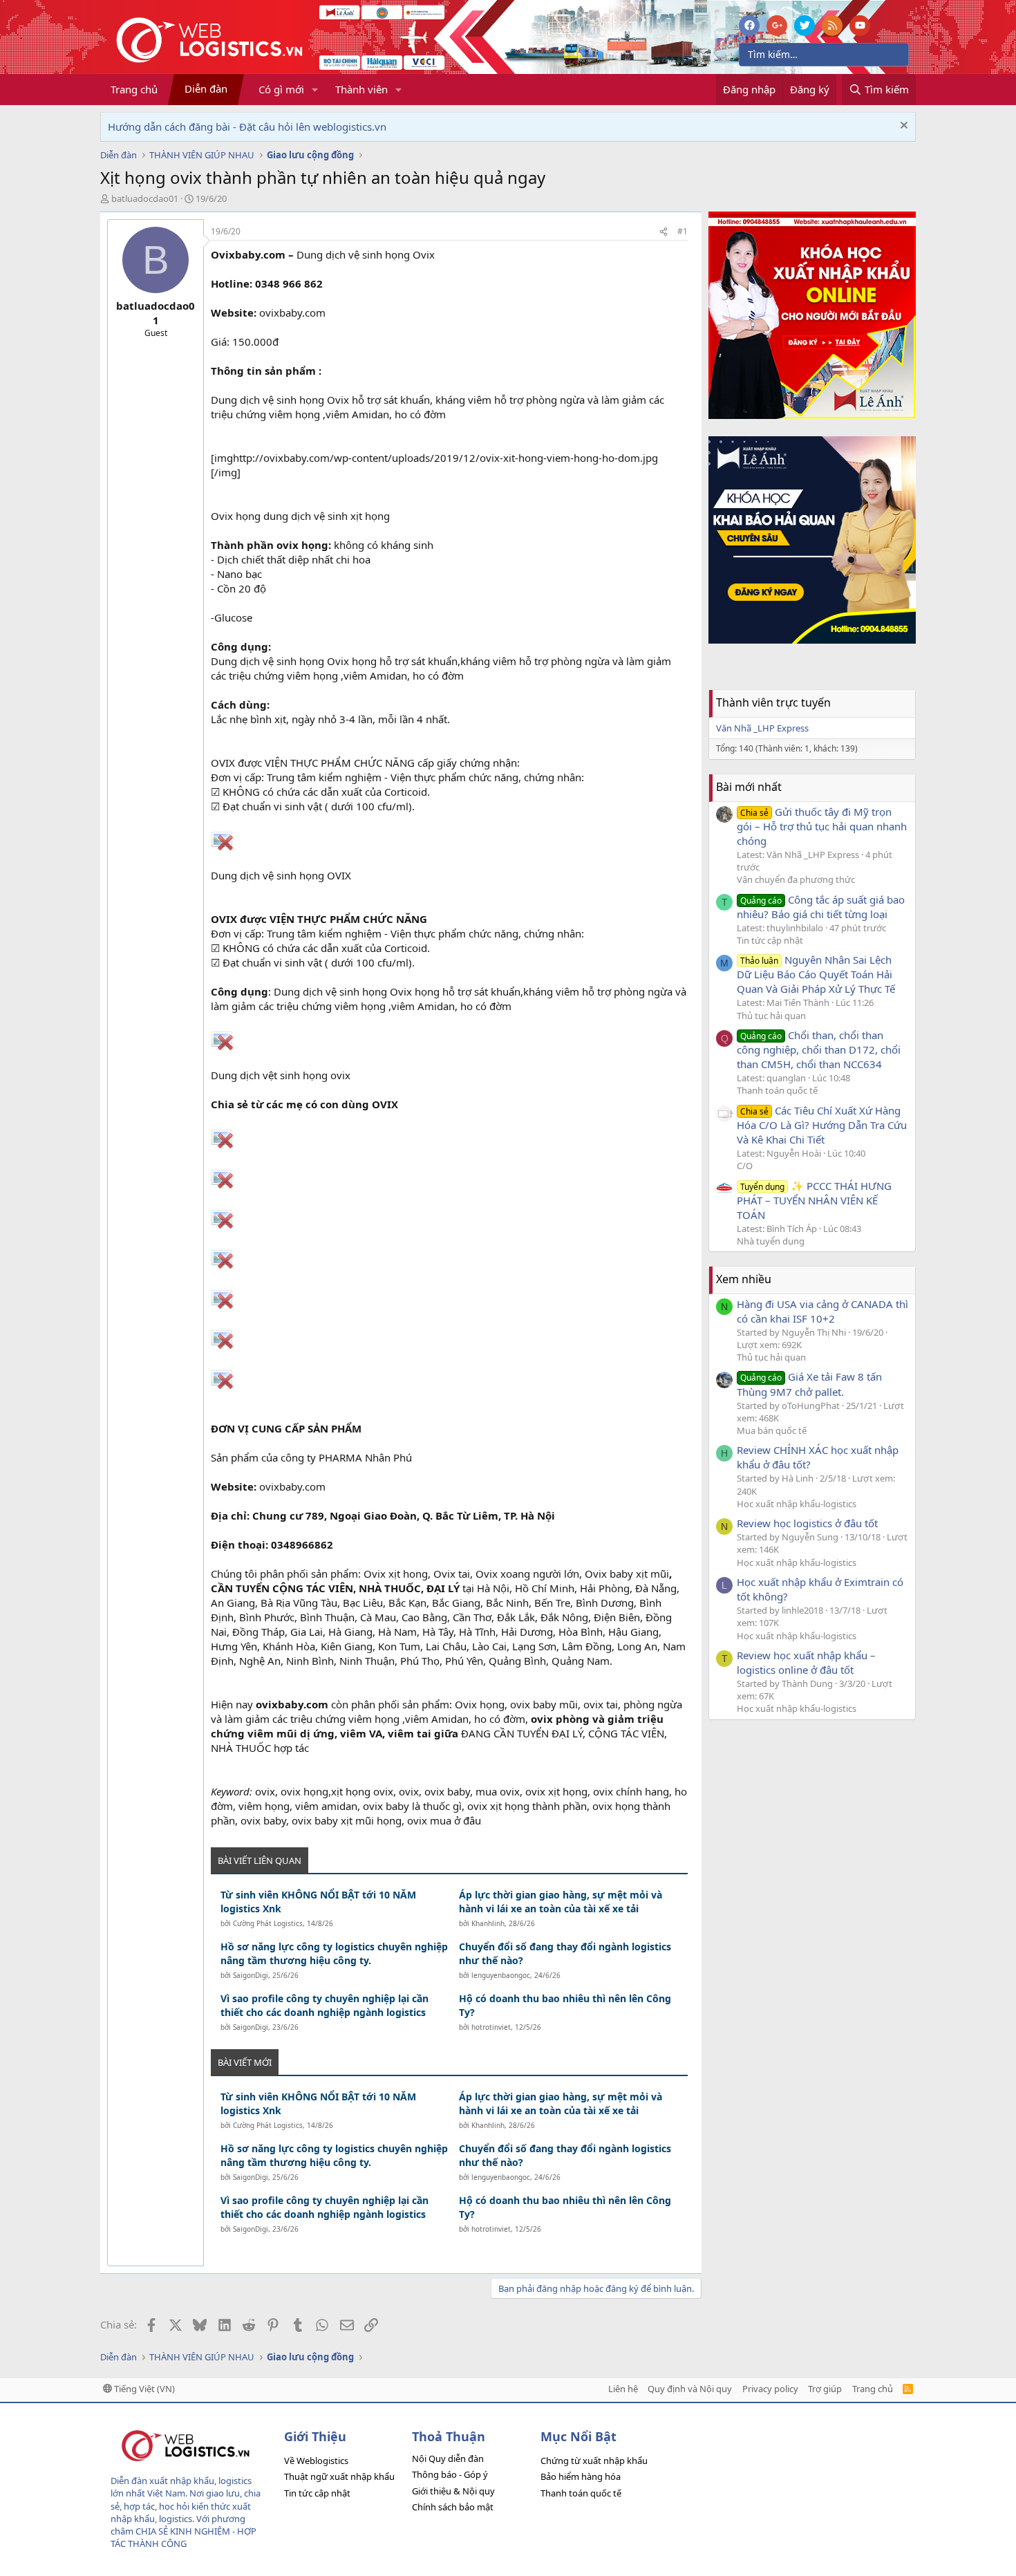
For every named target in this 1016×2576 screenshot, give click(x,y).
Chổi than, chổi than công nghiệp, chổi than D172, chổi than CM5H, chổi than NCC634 (819, 1049)
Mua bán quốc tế (772, 1430)
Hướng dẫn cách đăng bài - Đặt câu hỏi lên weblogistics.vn (247, 127)
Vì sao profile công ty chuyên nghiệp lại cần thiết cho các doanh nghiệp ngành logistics (324, 2005)
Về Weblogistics (316, 2461)
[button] (315, 90)
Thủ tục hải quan (771, 1016)
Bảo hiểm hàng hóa (581, 2476)
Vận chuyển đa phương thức (796, 879)
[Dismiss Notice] (902, 127)
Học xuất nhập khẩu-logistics (797, 1504)
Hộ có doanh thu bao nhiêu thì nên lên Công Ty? (565, 2005)
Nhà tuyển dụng (771, 1241)
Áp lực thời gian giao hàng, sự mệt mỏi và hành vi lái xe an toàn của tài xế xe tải (561, 1902)
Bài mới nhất (749, 787)
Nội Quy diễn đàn (448, 2458)
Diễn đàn (206, 88)
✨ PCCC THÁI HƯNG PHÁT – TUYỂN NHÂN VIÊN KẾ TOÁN (814, 1200)
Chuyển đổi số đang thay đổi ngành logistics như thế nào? (565, 1953)
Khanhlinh (488, 1923)
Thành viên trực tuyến (773, 702)
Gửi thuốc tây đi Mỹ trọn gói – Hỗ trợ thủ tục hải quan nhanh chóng (822, 826)
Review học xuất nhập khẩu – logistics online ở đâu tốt (806, 1662)
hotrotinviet (491, 2027)
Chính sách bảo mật (453, 2507)
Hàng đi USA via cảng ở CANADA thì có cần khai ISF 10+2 (822, 1311)
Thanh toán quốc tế (777, 1090)
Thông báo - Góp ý (450, 2474)
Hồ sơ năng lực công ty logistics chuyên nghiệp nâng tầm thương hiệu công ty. (334, 1953)
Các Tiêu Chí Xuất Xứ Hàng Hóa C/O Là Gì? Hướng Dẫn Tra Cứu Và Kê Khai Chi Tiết (822, 1125)
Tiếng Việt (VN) (143, 2389)
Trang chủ (134, 89)
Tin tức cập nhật (770, 940)
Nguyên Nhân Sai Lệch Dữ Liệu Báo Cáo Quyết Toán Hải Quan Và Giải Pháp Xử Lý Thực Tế (816, 974)
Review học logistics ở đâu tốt (807, 1523)
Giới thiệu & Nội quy (453, 2491)
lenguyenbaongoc (501, 1975)
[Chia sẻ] (664, 232)
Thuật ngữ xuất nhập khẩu (339, 2476)
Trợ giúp (825, 2389)
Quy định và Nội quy (690, 2389)
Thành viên (361, 89)
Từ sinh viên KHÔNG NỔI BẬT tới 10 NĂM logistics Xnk (318, 1902)
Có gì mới (281, 89)
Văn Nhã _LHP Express (762, 728)
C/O (745, 1166)
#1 (683, 231)
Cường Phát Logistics (268, 1923)
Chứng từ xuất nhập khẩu (594, 2461)
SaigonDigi (251, 1975)
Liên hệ (623, 2389)
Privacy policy (770, 2389)
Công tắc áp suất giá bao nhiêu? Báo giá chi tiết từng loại (821, 907)
